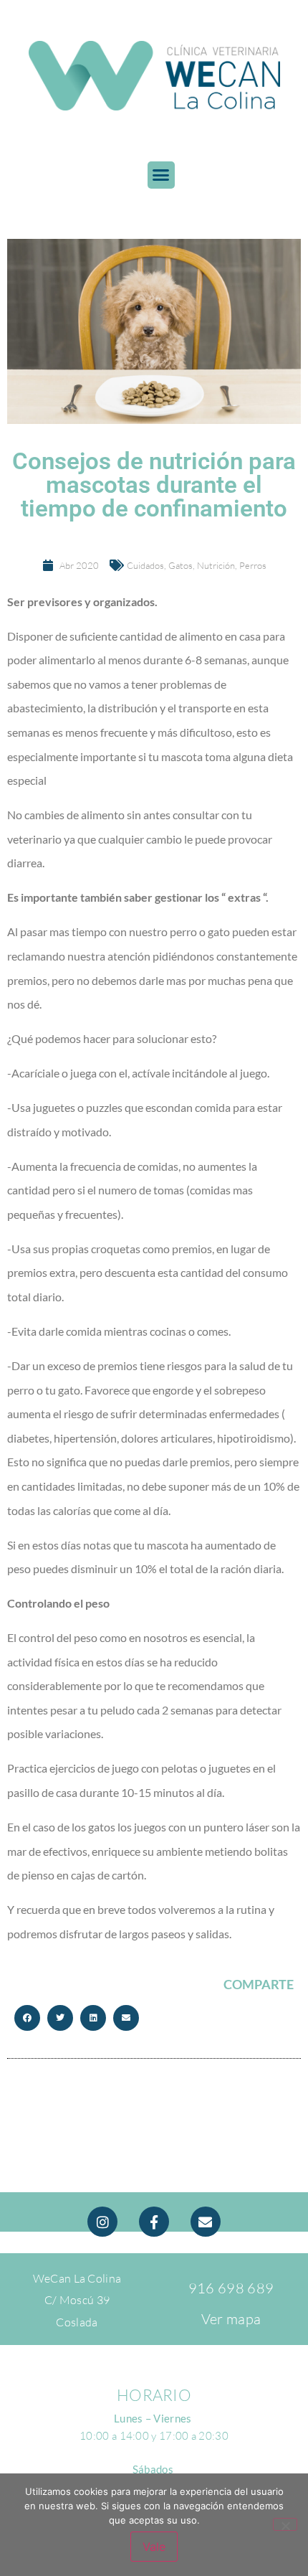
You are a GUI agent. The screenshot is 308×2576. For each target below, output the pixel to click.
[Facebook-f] (154, 2222)
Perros (253, 565)
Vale (154, 2547)
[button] (161, 175)
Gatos (181, 565)
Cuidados (145, 565)
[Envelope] (206, 2222)
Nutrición (216, 565)
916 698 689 (231, 2288)
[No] (285, 2524)
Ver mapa (231, 2319)
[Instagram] (102, 2222)
